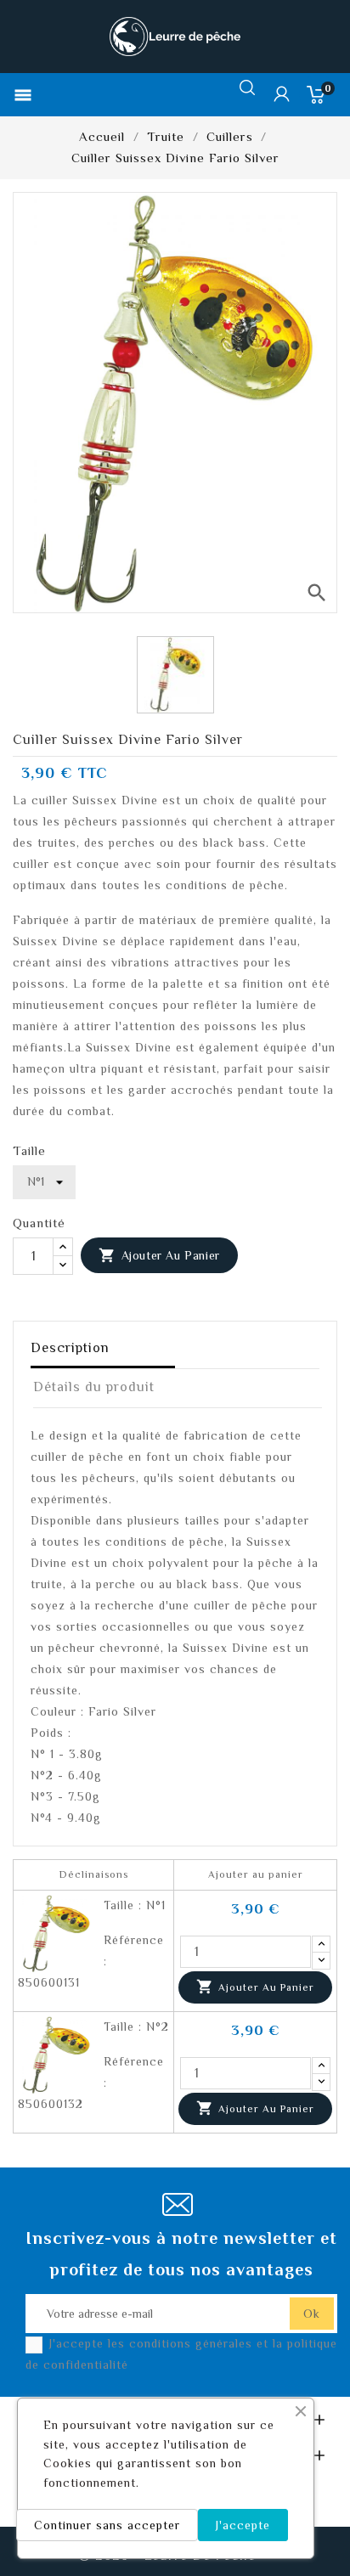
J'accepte (243, 2525)
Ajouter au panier (159, 1255)
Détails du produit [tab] (94, 1387)
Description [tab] (70, 1348)
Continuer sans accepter (107, 2525)
